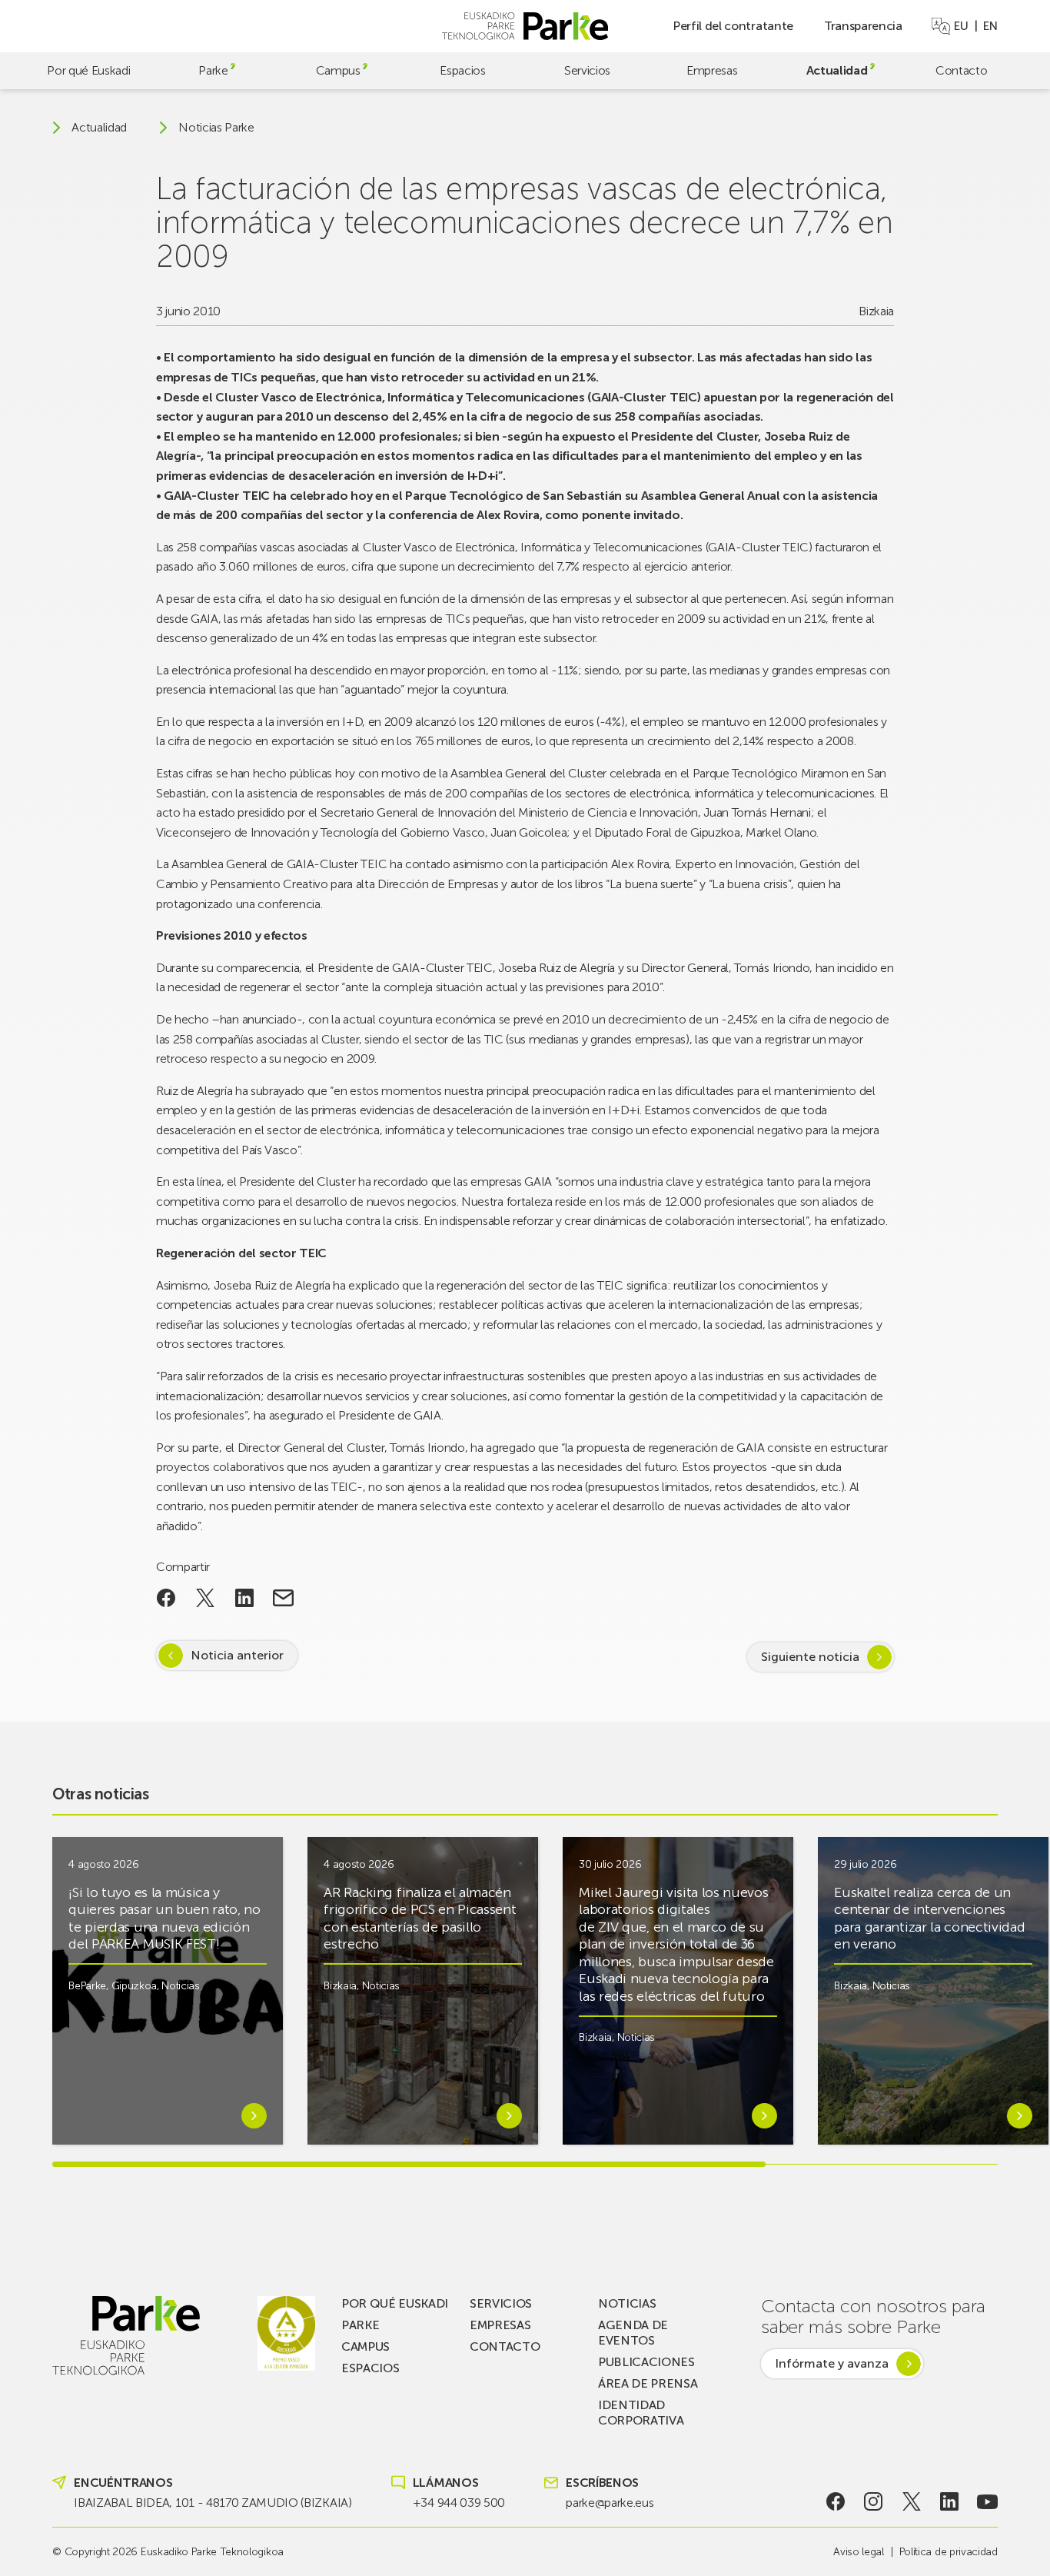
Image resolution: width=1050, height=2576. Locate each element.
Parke (213, 70)
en (990, 26)
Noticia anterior (237, 1655)
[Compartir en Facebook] (166, 1598)
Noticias (180, 1986)
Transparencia (863, 26)
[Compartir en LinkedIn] (244, 1598)
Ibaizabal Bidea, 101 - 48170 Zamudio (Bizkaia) (213, 2503)
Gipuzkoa (134, 1986)
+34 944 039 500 (459, 2503)
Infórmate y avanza (832, 2363)
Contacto (961, 70)
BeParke (87, 1986)
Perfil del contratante (733, 26)
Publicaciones (646, 2362)
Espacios (462, 70)
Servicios (587, 70)
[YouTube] (987, 2501)
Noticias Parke (216, 128)
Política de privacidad (949, 2552)
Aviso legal (858, 2552)
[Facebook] (835, 2501)
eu (961, 26)
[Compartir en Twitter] (206, 1598)
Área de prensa (648, 2383)
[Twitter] (911, 2501)
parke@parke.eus (610, 2503)
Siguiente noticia (810, 1657)
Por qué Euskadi (88, 70)
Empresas (712, 70)
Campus (338, 70)
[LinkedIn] (950, 2501)
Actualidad (837, 70)
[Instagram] (874, 2501)
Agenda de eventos (633, 2333)
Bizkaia (876, 311)
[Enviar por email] (283, 1598)
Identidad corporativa (641, 2413)
